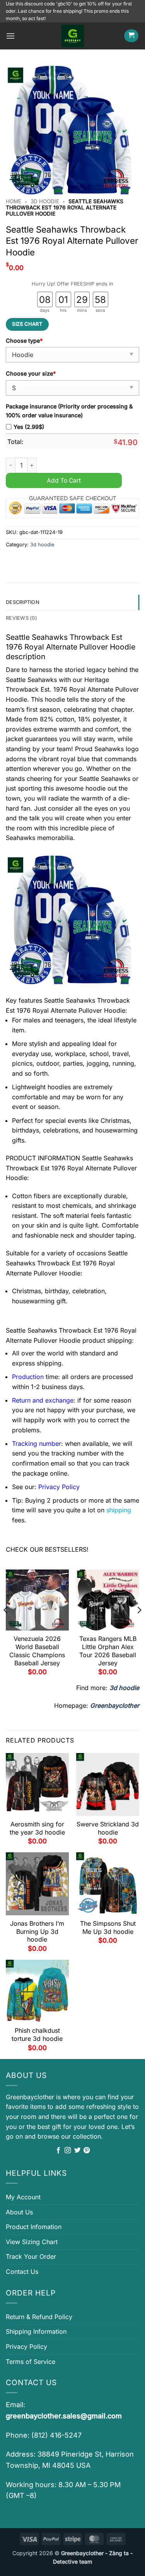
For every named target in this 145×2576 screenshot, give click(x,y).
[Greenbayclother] (73, 36)
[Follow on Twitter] (77, 2151)
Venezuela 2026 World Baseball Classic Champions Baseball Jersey (37, 1651)
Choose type (24, 341)
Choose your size (31, 373)
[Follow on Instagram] (68, 2151)
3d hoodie (45, 201)
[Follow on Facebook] (58, 2151)
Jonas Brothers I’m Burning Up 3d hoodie (37, 1932)
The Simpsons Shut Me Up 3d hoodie (108, 1927)
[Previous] (6, 1626)
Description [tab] (23, 602)
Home (14, 201)
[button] (10, 36)
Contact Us (22, 2272)
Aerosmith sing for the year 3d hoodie (37, 1828)
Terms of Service (31, 2362)
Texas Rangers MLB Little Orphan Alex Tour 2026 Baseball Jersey (108, 1651)
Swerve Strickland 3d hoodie (108, 1828)
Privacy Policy (26, 2346)
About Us (19, 2212)
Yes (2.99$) (29, 427)
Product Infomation (34, 2227)
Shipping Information (36, 2331)
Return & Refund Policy (39, 2317)
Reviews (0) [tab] (21, 618)
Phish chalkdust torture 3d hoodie (37, 2034)
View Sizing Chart (32, 2242)
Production (28, 1377)
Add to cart (64, 480)
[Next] (139, 1626)
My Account (23, 2197)
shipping (119, 1510)
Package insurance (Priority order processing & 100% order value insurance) (69, 411)
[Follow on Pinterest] (87, 2151)
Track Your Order (31, 2256)
